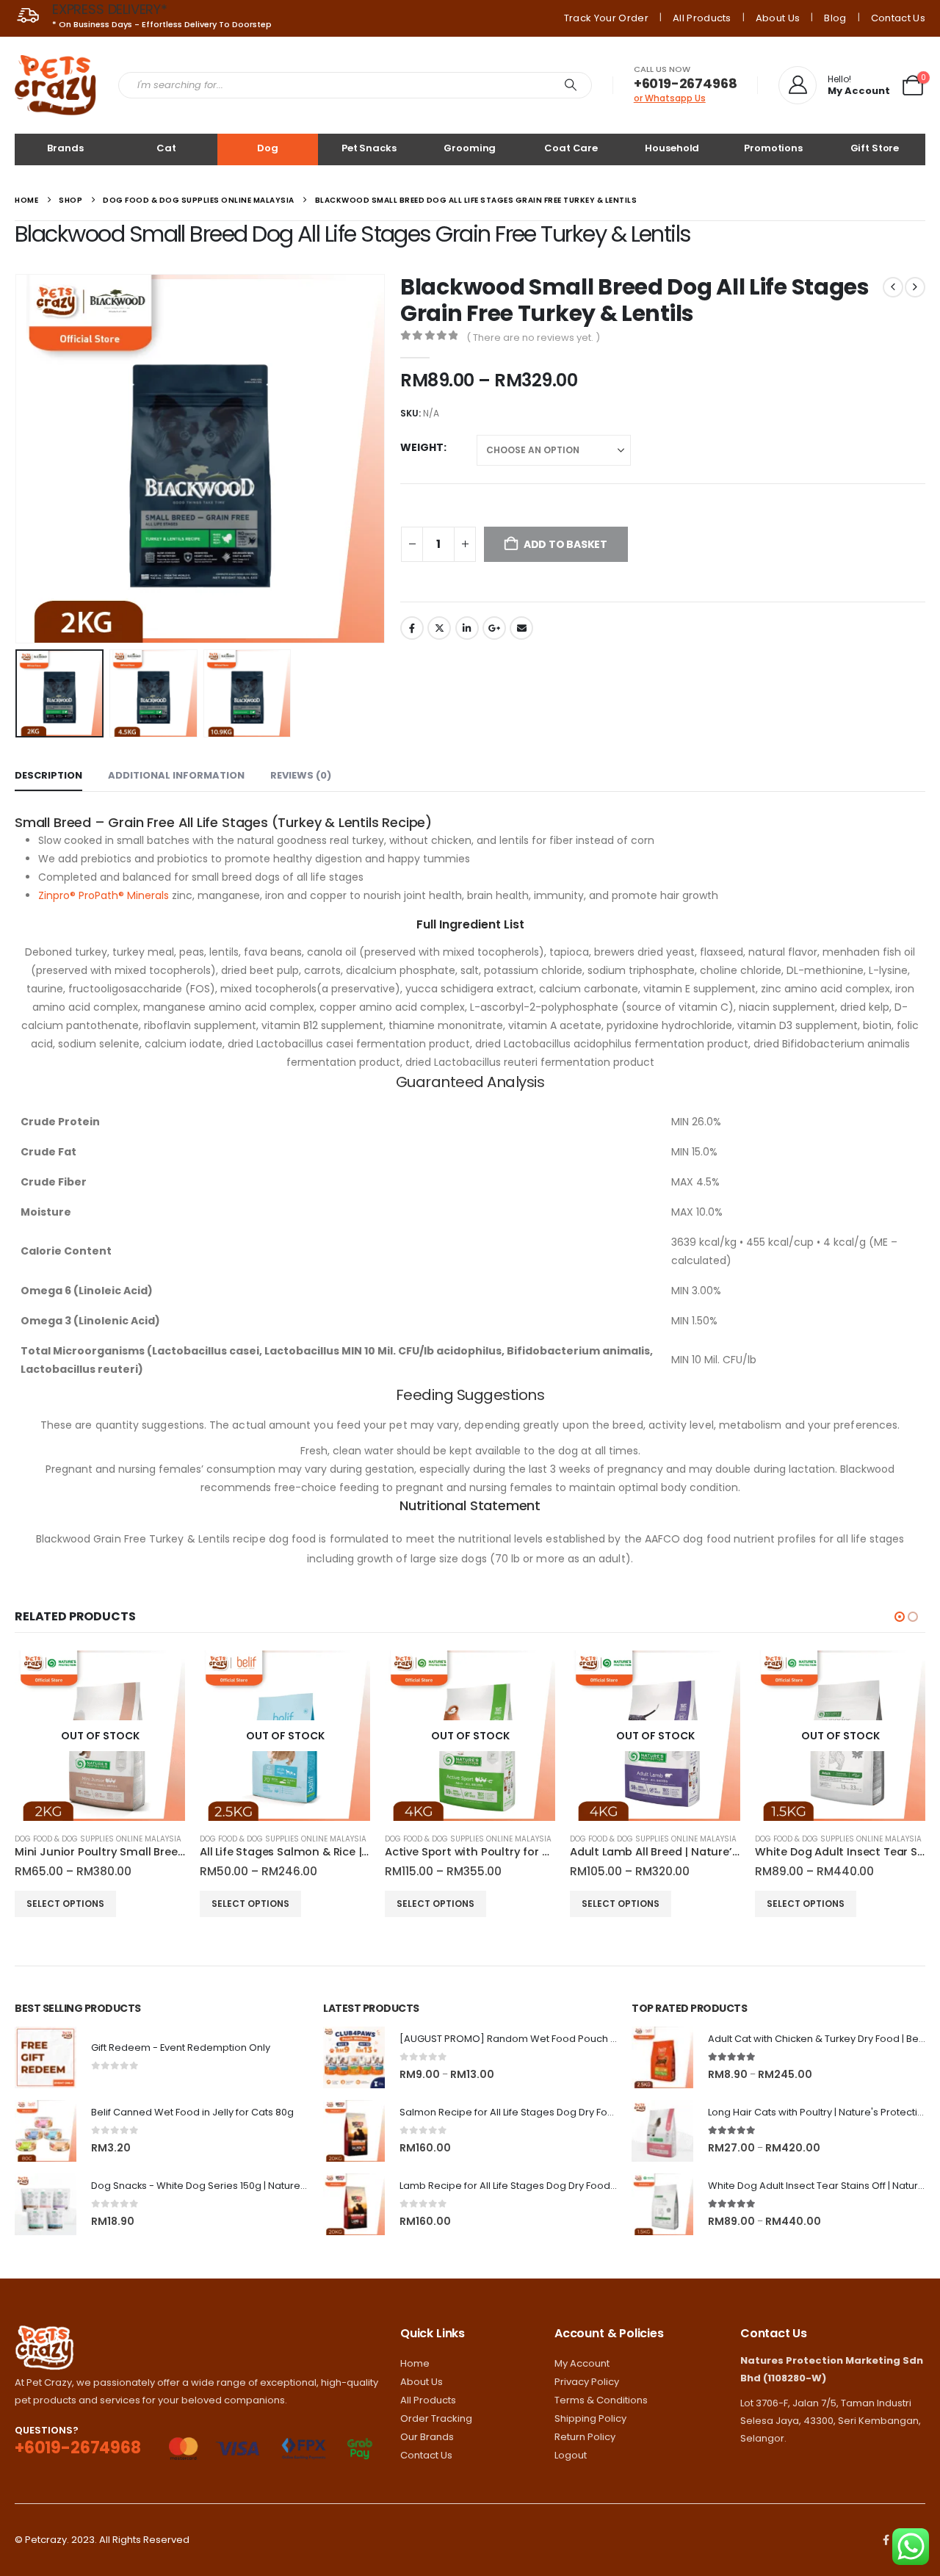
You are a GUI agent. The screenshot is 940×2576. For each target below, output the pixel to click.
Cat (166, 148)
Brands (65, 148)
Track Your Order (606, 18)
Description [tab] (48, 775)
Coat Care (571, 148)
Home (415, 2363)
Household (672, 148)
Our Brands (427, 2437)
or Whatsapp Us (670, 98)
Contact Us (898, 18)
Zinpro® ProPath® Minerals (104, 895)
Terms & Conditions (601, 2400)
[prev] (893, 287)
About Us (778, 18)
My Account (582, 2363)
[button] (18, 458)
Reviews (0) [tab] (301, 775)
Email (521, 628)
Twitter (439, 628)
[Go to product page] (46, 2057)
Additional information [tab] (176, 775)
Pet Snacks (369, 148)
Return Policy (585, 2437)
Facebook (412, 628)
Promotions (773, 148)
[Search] (571, 85)
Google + (494, 628)
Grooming (470, 148)
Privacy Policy (587, 2382)
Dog (268, 148)
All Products (702, 18)
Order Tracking (436, 2418)
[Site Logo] (55, 85)
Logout (571, 2455)
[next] (915, 287)
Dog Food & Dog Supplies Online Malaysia (98, 1839)
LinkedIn (467, 628)
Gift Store (875, 148)
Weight (422, 447)
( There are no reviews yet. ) (533, 338)
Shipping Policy (590, 2418)
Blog (835, 18)
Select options (65, 1904)
